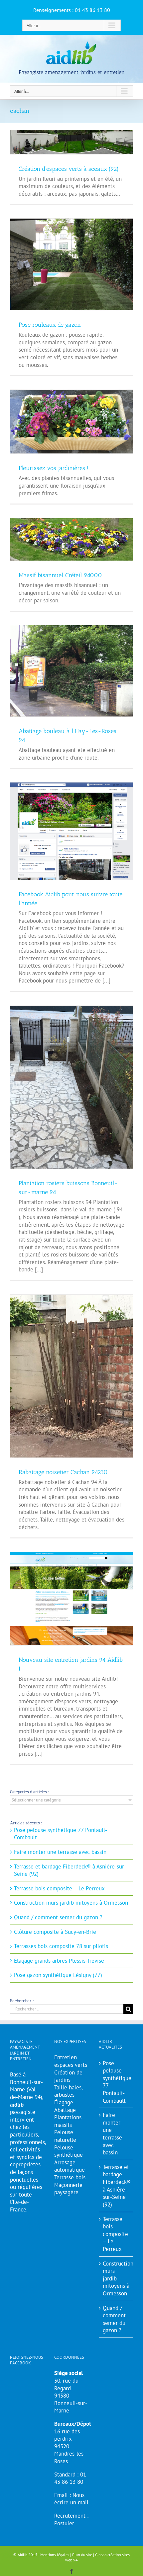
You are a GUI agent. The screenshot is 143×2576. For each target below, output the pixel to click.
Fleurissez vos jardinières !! (54, 468)
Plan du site (82, 2555)
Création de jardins (68, 2076)
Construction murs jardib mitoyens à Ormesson (71, 1903)
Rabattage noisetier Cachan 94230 (63, 1472)
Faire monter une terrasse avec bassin (60, 1852)
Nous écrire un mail (71, 2499)
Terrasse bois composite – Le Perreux (59, 1888)
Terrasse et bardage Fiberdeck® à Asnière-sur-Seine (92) (116, 2186)
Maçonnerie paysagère (68, 2189)
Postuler (64, 2523)
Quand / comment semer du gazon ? (58, 1917)
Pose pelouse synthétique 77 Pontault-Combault (116, 2082)
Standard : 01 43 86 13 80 (70, 2478)
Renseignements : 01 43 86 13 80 (72, 10)
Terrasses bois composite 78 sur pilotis (61, 1946)
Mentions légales (55, 2555)
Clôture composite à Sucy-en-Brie (55, 1932)
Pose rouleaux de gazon (50, 325)
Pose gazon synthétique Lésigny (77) (58, 1975)
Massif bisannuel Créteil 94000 (60, 575)
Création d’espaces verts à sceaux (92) (69, 169)
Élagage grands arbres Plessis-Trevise (59, 1961)
